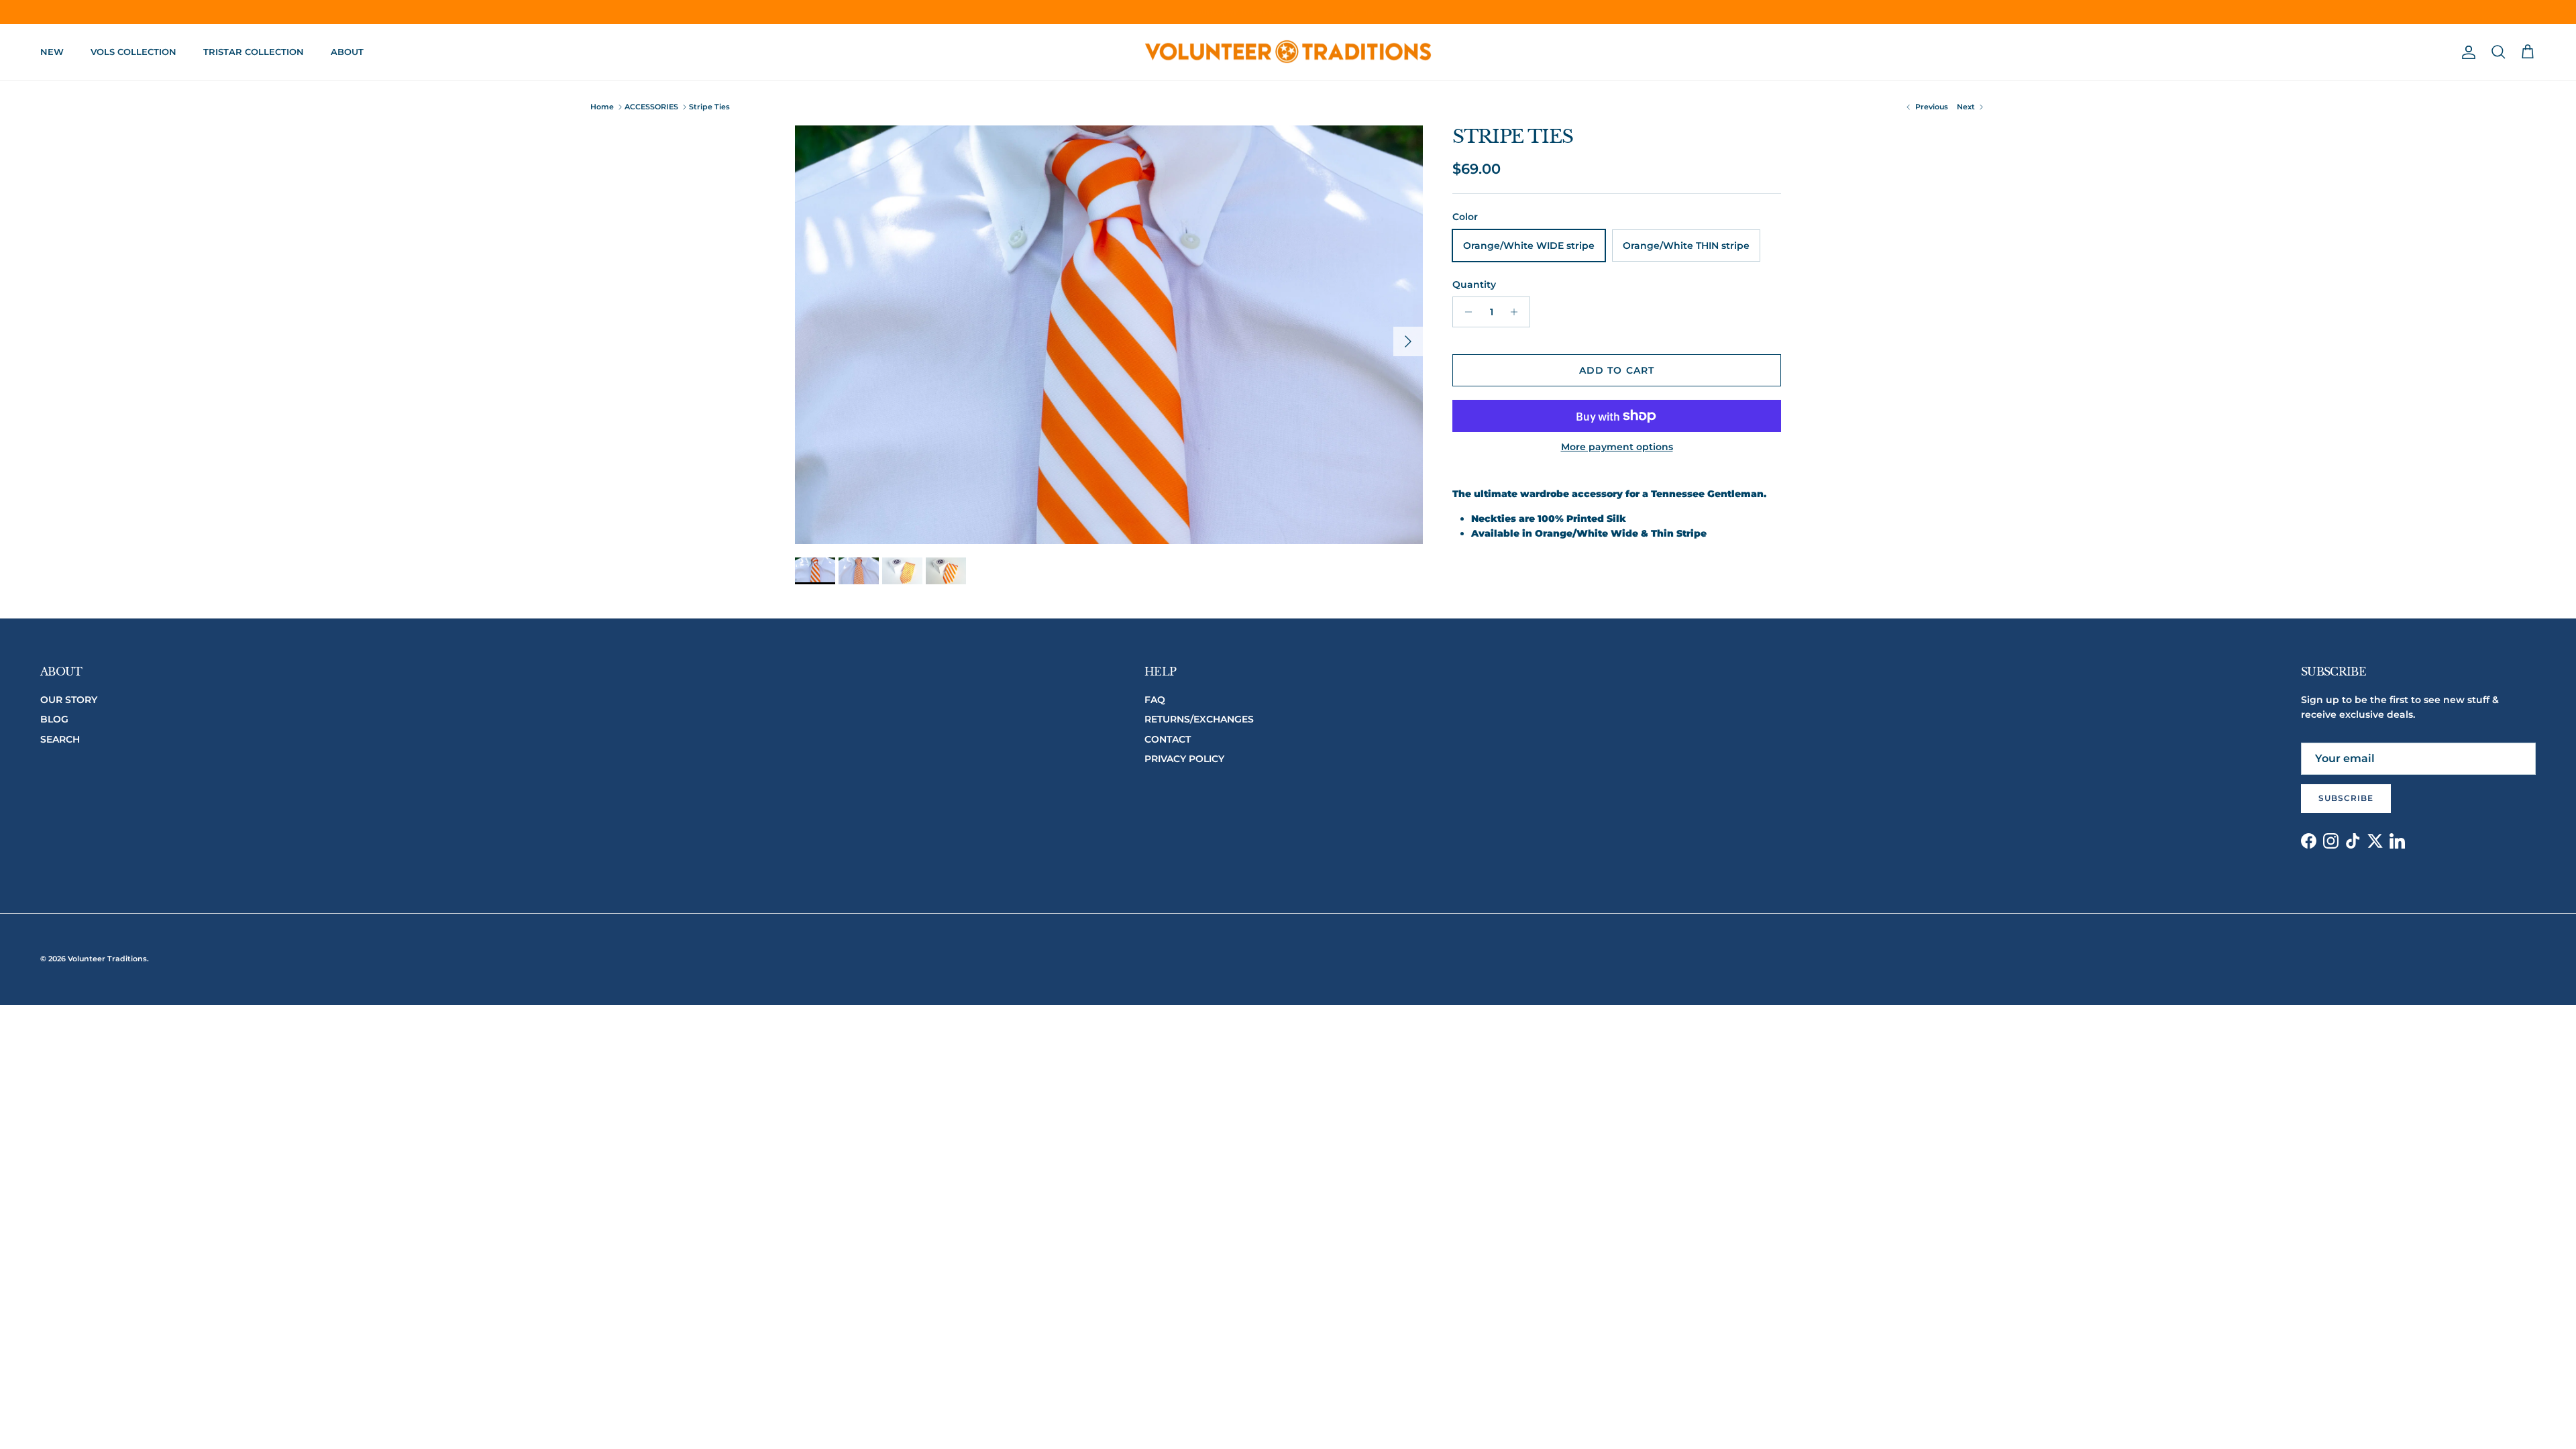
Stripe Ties (709, 107)
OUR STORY (69, 700)
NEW (52, 52)
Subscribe (2346, 798)
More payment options (1617, 447)
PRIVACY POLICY (1184, 759)
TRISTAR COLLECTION (254, 52)
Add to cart (1617, 370)
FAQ (1155, 700)
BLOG (54, 719)
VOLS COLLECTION (133, 52)
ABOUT (347, 52)
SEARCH (60, 739)
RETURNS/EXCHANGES (1199, 719)
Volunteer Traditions (107, 959)
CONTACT (1168, 739)
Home (602, 107)
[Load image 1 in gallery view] (1109, 335)
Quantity (1474, 284)
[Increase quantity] (1518, 312)
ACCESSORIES (651, 107)
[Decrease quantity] (1465, 312)
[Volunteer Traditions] (1288, 53)
